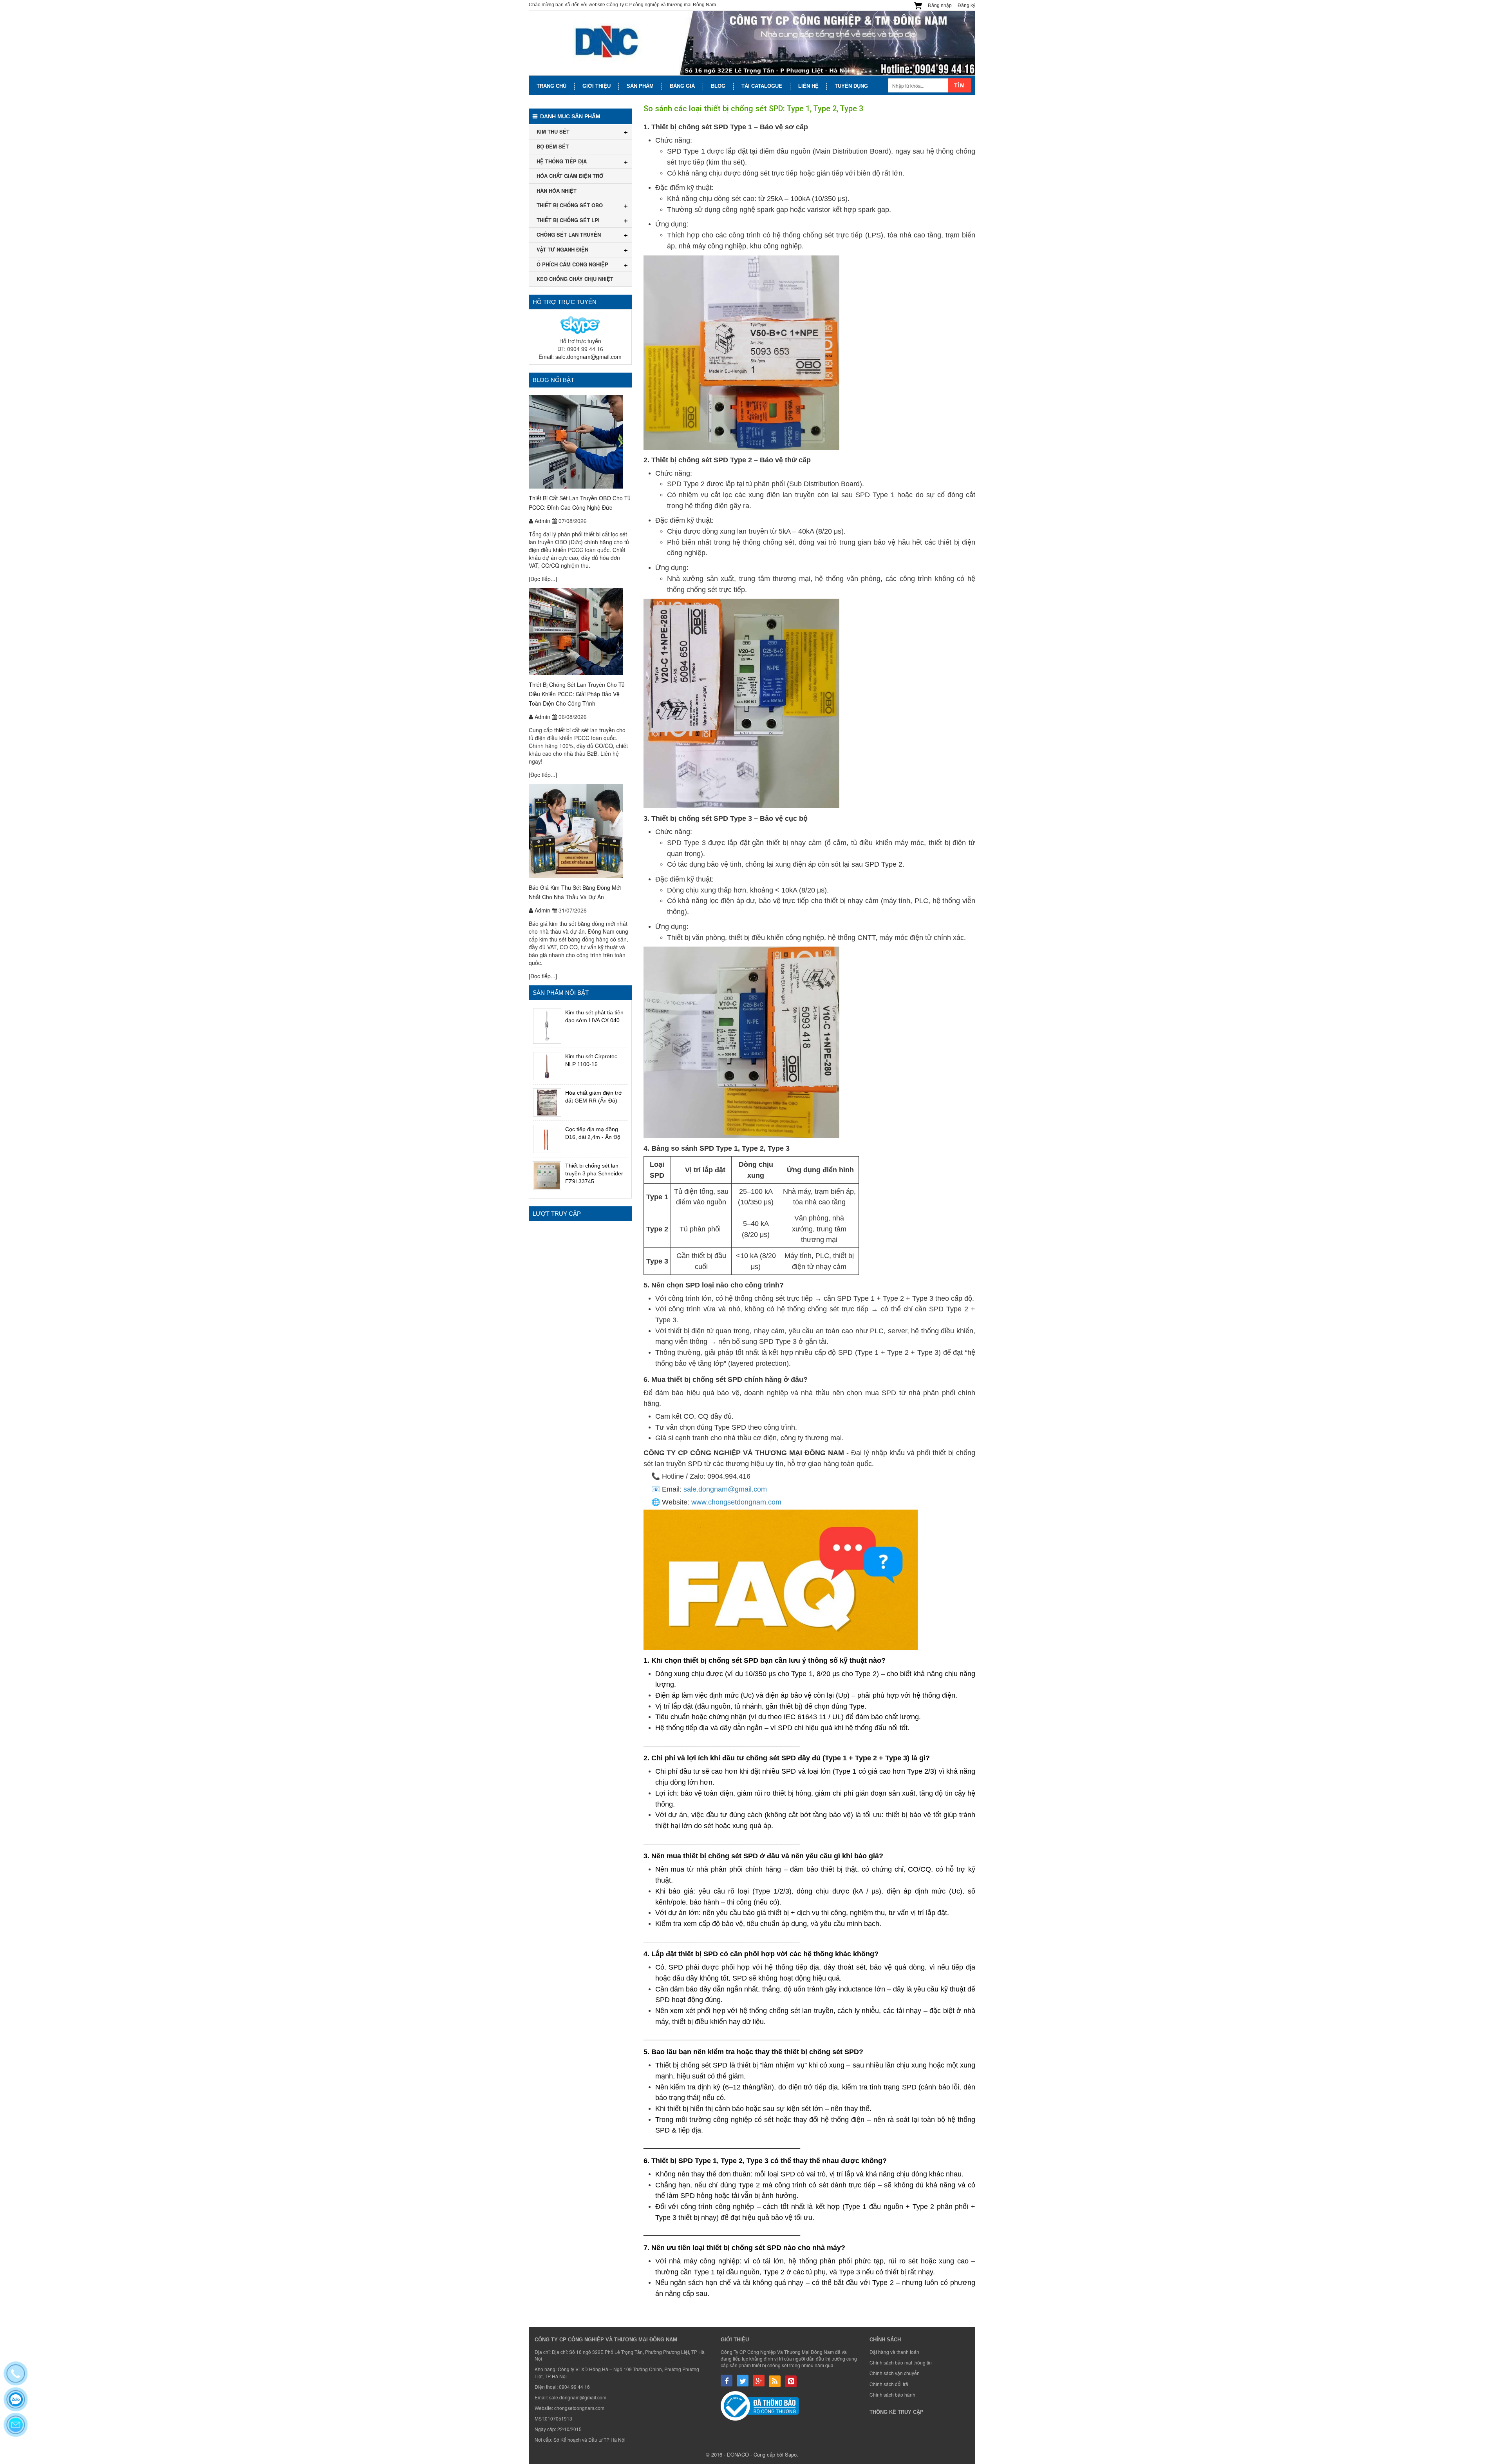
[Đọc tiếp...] (543, 579)
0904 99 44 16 (574, 2387)
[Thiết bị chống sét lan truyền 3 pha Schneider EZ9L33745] (547, 1175)
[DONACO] (752, 43)
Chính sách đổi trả (889, 2384)
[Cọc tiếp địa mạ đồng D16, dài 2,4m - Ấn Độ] (547, 1139)
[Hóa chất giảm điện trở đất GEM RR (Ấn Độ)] (547, 1103)
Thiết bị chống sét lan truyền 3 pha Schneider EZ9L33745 (594, 1173)
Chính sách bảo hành (892, 2394)
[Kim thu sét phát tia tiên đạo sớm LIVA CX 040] (547, 1026)
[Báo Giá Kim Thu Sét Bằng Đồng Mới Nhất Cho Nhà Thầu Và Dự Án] (580, 831)
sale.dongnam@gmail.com (588, 357)
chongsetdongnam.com (579, 2408)
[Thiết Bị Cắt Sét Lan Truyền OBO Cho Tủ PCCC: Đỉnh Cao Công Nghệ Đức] (580, 442)
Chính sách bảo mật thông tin (901, 2362)
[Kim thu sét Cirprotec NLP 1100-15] (547, 1066)
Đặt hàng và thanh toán (894, 2352)
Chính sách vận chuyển (895, 2373)
